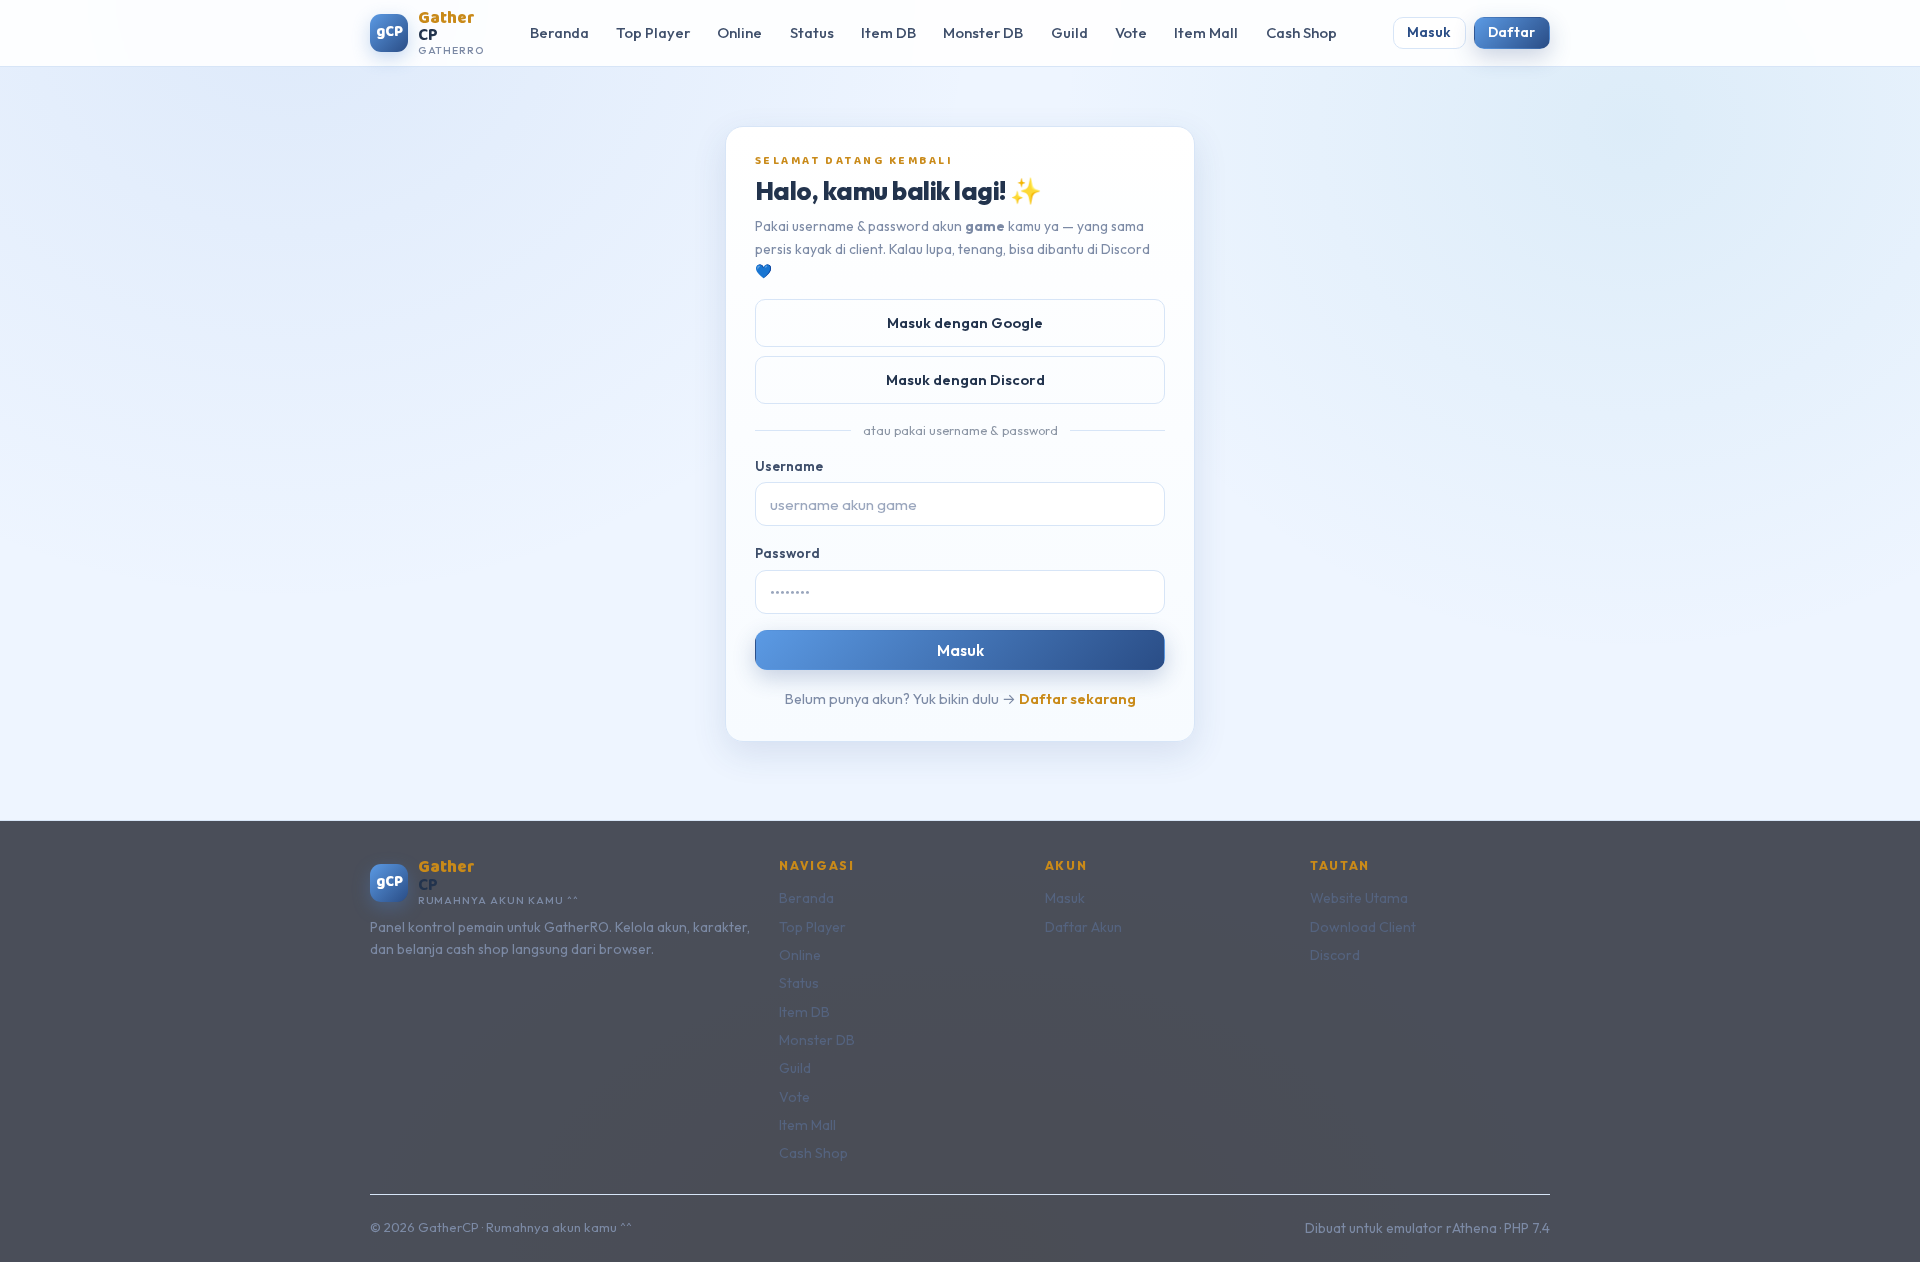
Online (739, 32)
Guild (1069, 32)
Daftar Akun (1083, 927)
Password (787, 553)
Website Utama (1359, 898)
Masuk (1429, 32)
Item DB (888, 32)
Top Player (653, 32)
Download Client (1363, 927)
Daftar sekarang (1077, 699)
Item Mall (1206, 32)
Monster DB (983, 32)
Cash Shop (1301, 32)
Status (812, 32)
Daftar (1511, 32)
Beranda (559, 32)
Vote (1131, 32)
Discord (1335, 955)
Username (789, 466)
